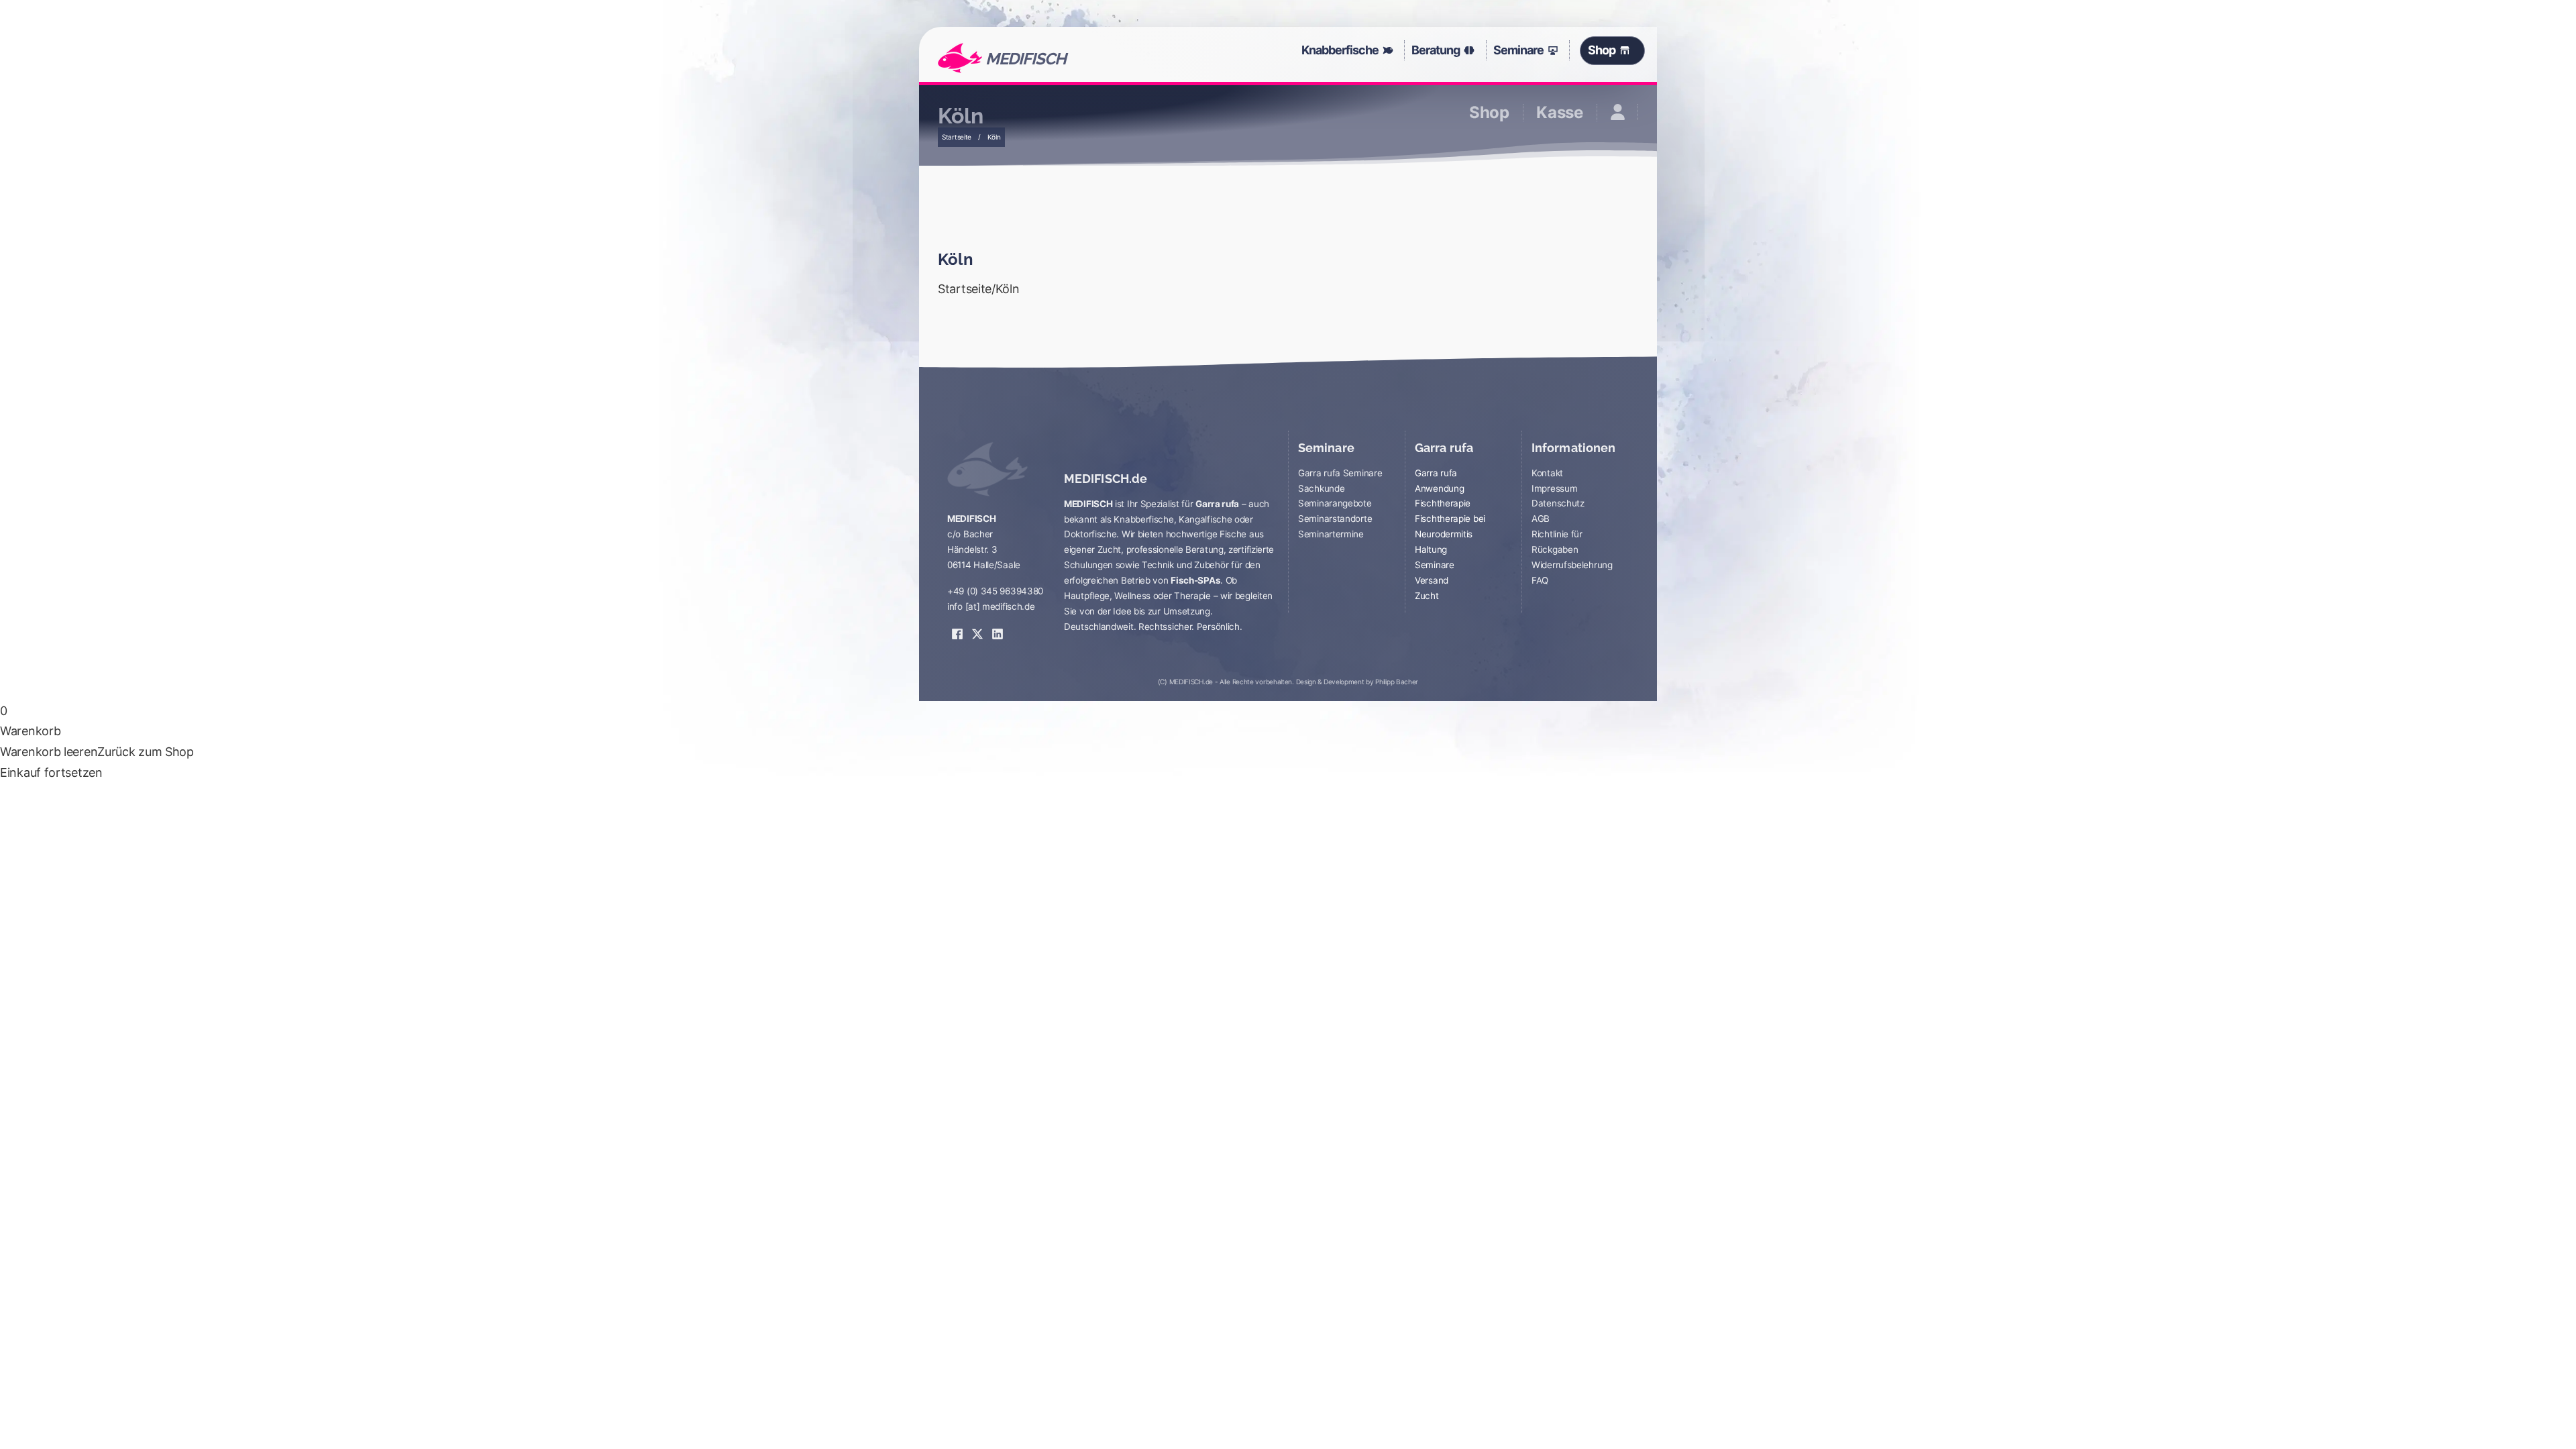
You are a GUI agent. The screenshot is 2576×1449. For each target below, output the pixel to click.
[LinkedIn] (998, 625)
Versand (1432, 580)
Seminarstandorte (1335, 519)
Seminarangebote (1335, 503)
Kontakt (1547, 473)
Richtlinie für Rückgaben (1557, 542)
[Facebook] (957, 625)
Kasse (1560, 113)
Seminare (1518, 50)
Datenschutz (1558, 503)
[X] (977, 625)
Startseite (957, 137)
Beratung (1436, 50)
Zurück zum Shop (146, 752)
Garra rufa (1436, 473)
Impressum (1554, 488)
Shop (1601, 50)
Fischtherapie (1443, 503)
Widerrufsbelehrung (1572, 565)
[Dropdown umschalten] (1391, 50)
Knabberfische (1340, 50)
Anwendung (1439, 488)
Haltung (1431, 549)
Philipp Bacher (1397, 682)
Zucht (1427, 596)
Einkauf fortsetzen (51, 772)
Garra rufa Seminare (1340, 473)
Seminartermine (1331, 534)
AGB (1541, 519)
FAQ (1540, 580)
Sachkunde (1321, 488)
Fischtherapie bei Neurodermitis (1450, 526)
